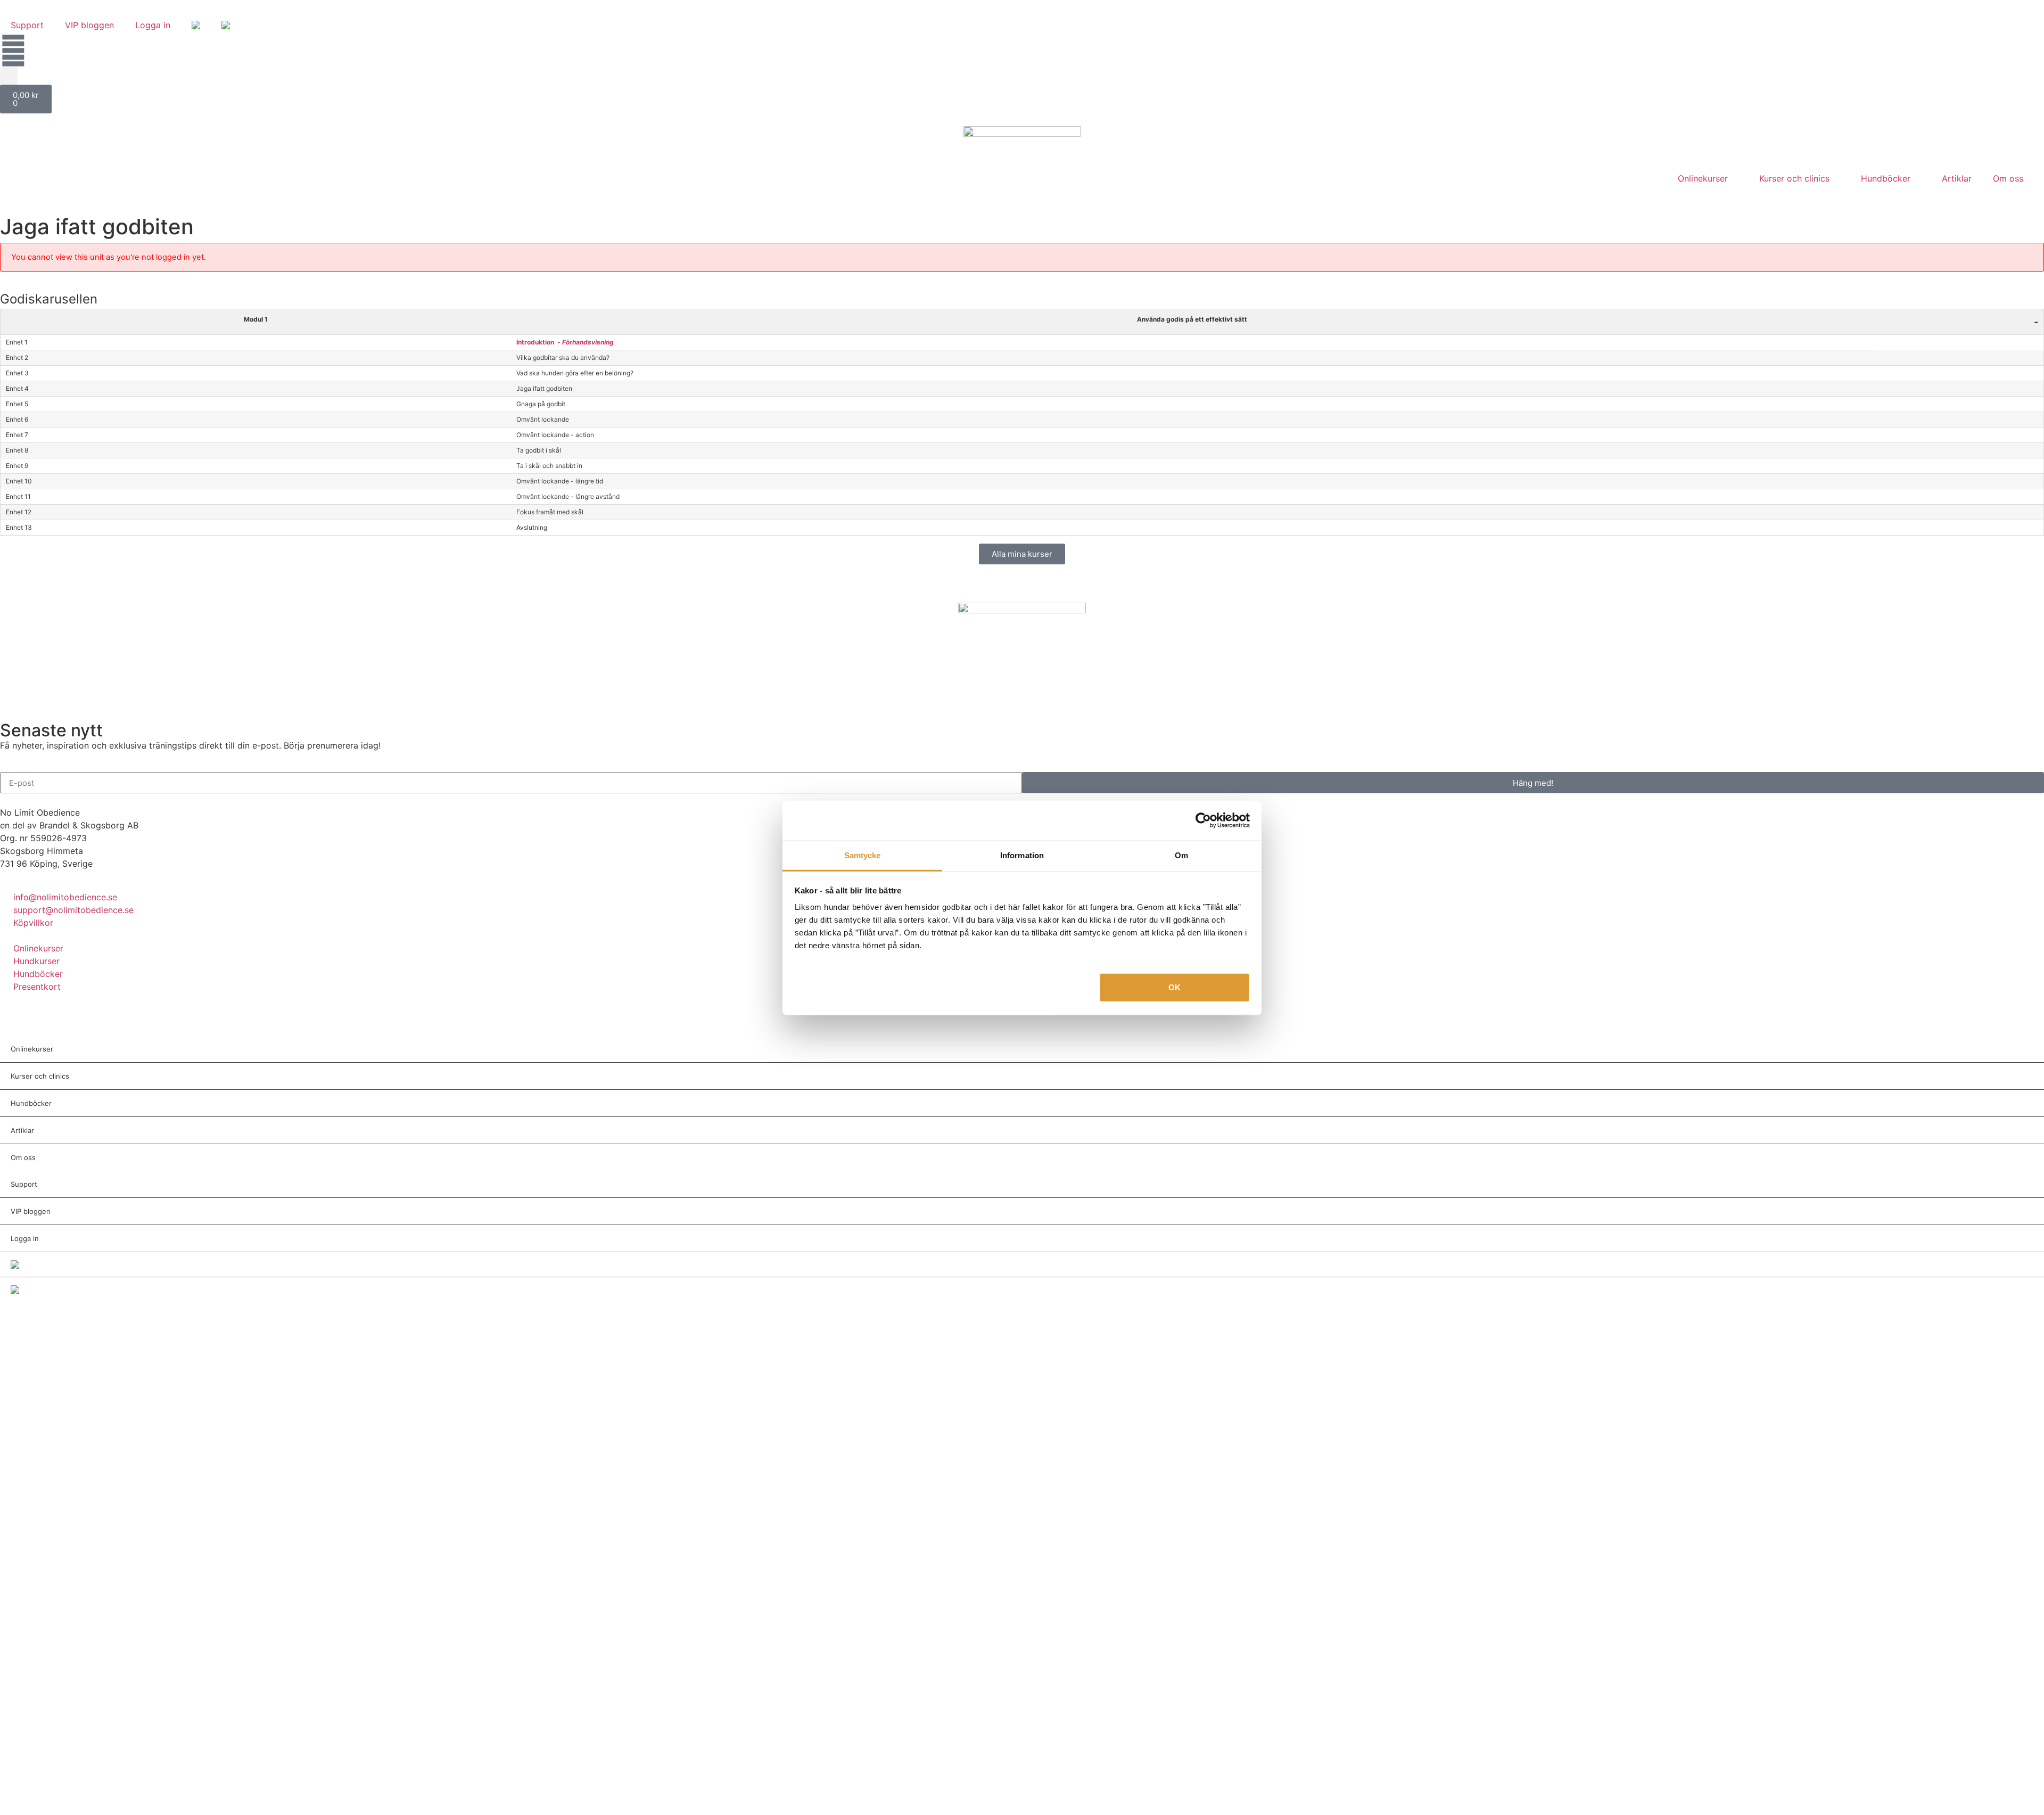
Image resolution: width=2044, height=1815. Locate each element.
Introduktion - (565, 342)
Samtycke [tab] (863, 855)
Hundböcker (1886, 178)
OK (1175, 987)
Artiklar (1957, 178)
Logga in (153, 25)
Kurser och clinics (1794, 178)
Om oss (2008, 178)
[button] (9, 76)
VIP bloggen (89, 25)
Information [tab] (1022, 855)
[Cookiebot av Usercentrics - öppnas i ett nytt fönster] (1203, 820)
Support (27, 25)
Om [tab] (1181, 855)
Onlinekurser (1703, 178)
